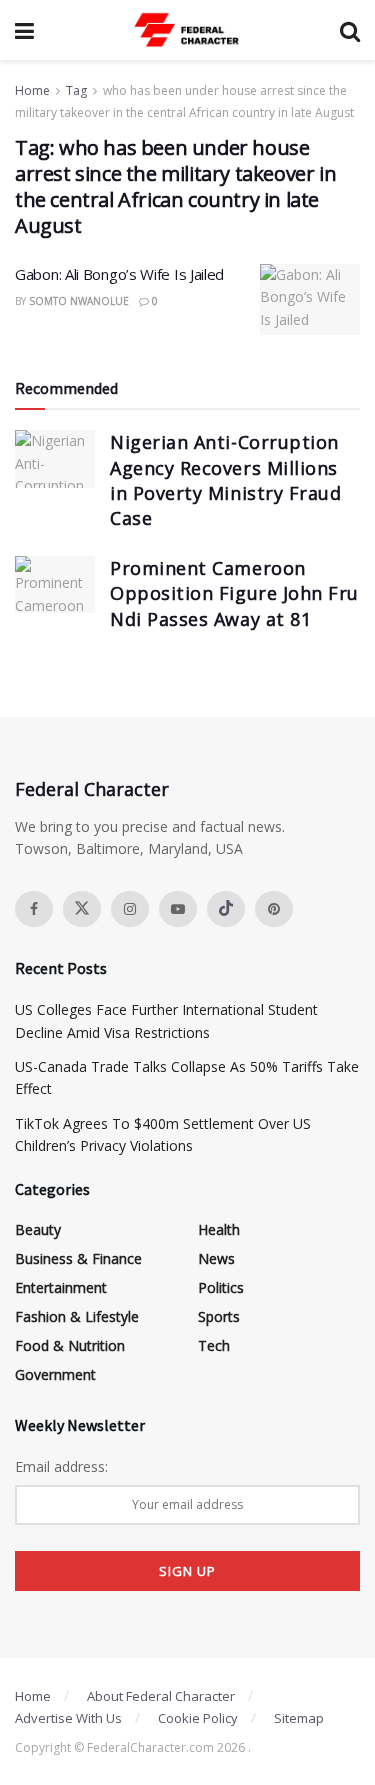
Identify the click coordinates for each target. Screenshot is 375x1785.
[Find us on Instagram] (130, 909)
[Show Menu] (24, 30)
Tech (214, 1345)
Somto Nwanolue (79, 301)
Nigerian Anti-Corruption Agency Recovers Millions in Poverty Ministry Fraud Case (226, 480)
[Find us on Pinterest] (274, 909)
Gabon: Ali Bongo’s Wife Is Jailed (119, 274)
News (216, 1258)
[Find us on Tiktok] (226, 909)
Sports (219, 1316)
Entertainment (61, 1287)
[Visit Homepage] (187, 30)
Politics (221, 1287)
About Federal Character (161, 1696)
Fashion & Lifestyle (77, 1316)
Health (219, 1229)
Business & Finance (78, 1258)
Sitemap (299, 1718)
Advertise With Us (68, 1718)
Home (32, 90)
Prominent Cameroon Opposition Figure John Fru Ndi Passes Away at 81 (234, 593)
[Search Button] (350, 30)
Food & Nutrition (70, 1345)
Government (55, 1374)
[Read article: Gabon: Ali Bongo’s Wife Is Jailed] (310, 300)
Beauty (38, 1229)
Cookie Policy (198, 1718)
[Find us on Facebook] (34, 909)
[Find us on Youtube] (178, 909)
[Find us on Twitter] (82, 909)
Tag (76, 90)
